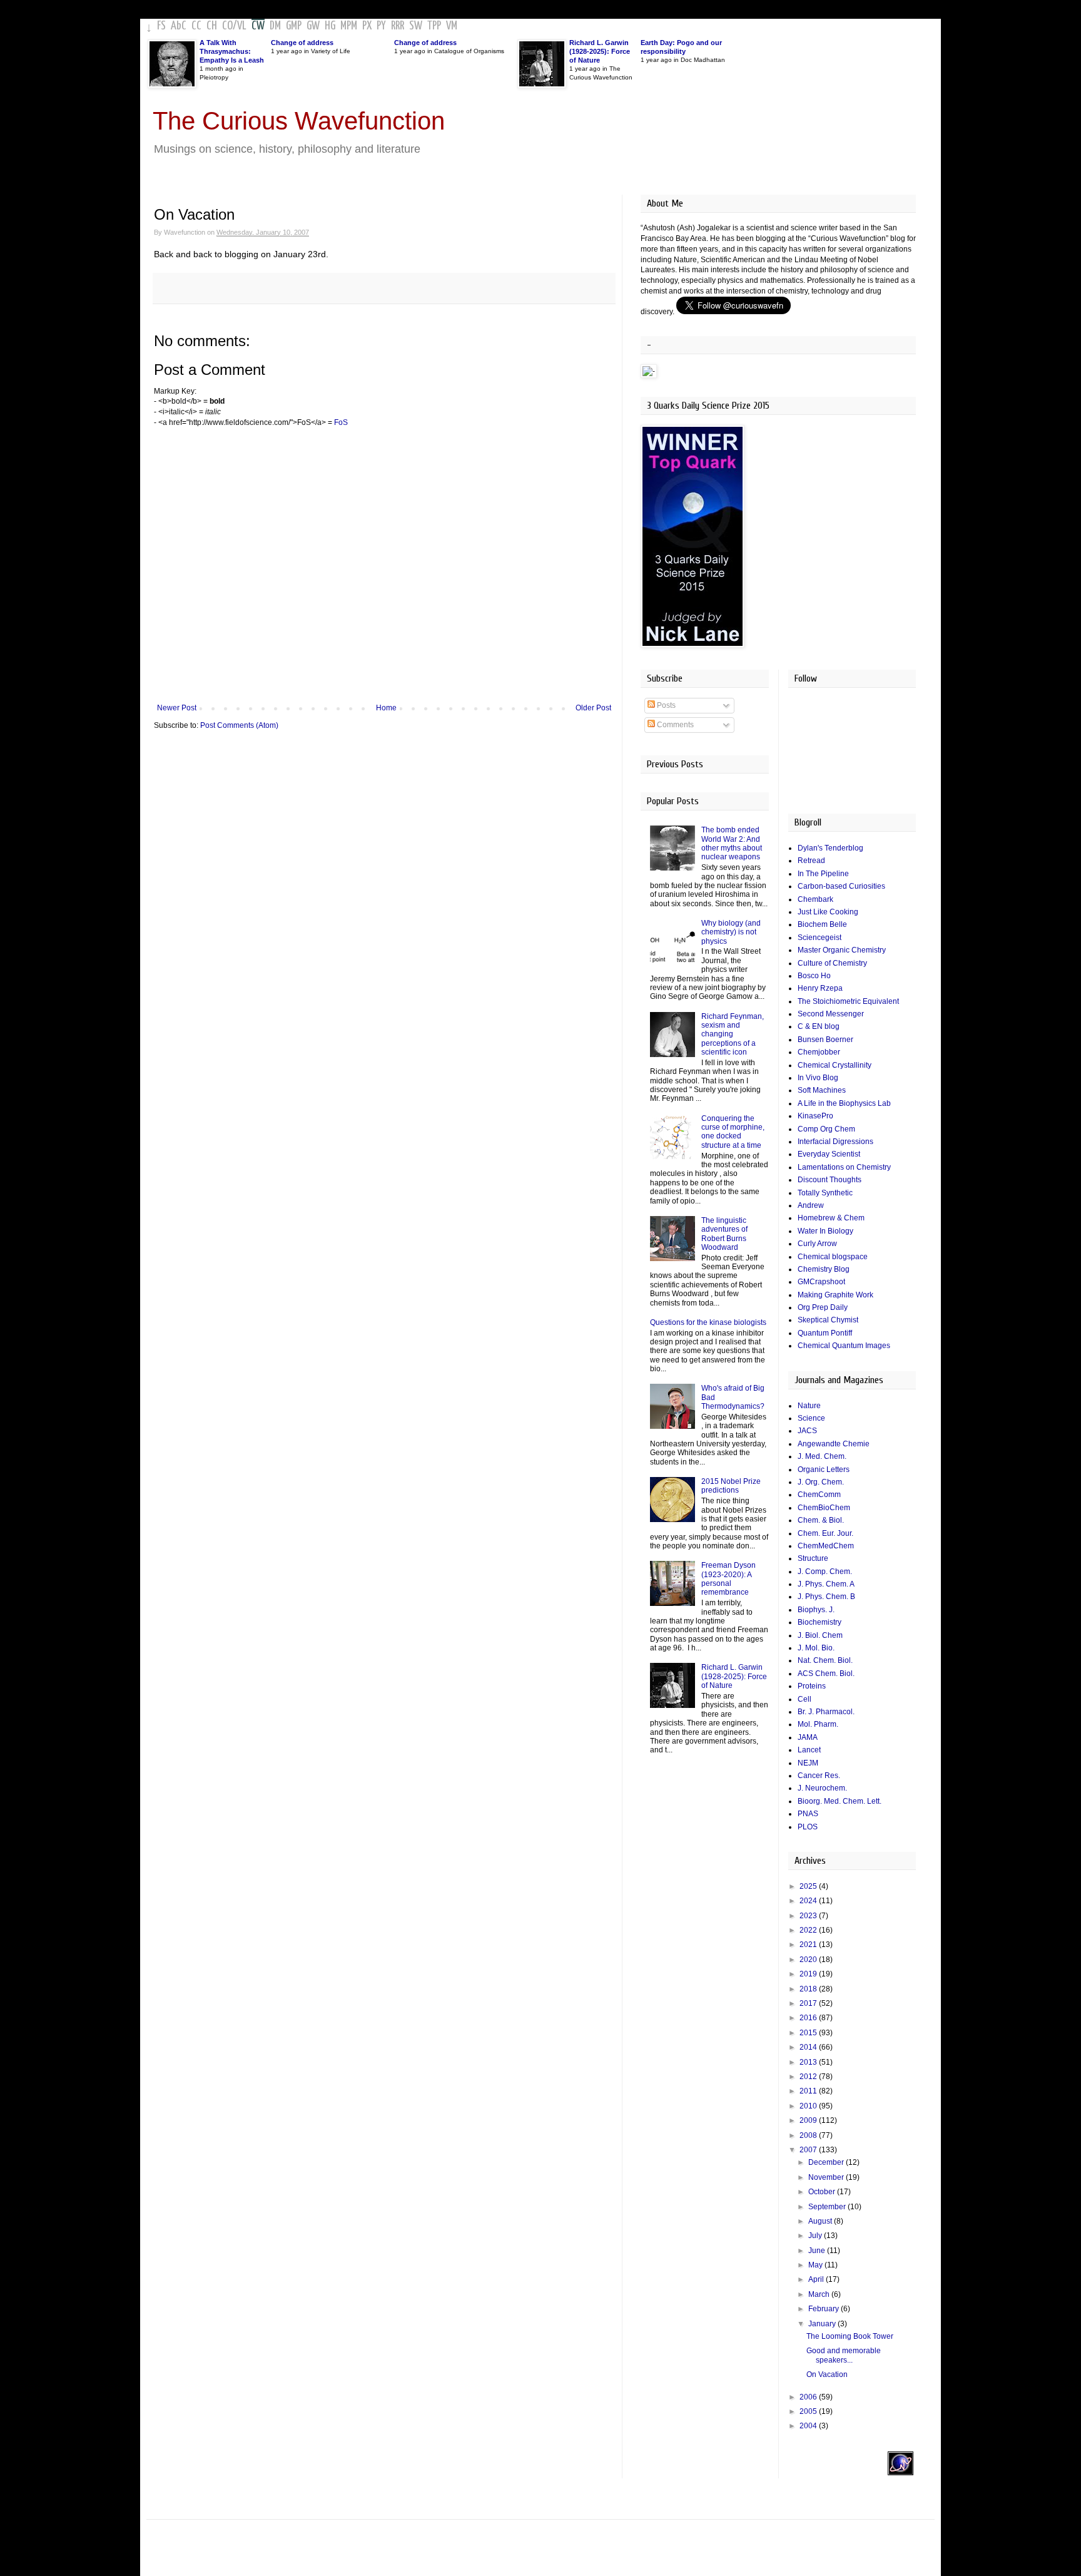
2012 (809, 2077)
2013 (809, 2062)
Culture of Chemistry (832, 963)
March (820, 2294)
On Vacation (827, 2374)
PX (367, 26)
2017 (809, 2003)
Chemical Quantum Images (844, 1346)
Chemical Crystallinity (835, 1065)
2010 (809, 2106)
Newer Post (177, 708)
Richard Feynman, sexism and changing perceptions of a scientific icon (733, 1035)
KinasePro (815, 1116)
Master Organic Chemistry (842, 950)
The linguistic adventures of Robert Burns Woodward (724, 1234)
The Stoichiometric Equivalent (848, 1001)
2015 (809, 2033)
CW (258, 26)
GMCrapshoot (821, 1282)
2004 (809, 2426)
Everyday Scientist (829, 1154)
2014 (809, 2047)
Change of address (302, 43)
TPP (434, 26)
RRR (398, 26)
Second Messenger (831, 1014)
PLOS (808, 1827)
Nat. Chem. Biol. (825, 1660)
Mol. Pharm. (818, 1724)
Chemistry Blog (824, 1269)
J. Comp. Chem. (825, 1572)
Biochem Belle (822, 924)
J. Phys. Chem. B (826, 1597)
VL (242, 26)
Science (811, 1418)
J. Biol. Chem (820, 1635)
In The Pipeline (823, 874)
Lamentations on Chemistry (844, 1167)
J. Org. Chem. (821, 1482)
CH (212, 26)
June (818, 2251)
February (825, 2309)
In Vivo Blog (818, 1078)
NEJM (808, 1763)
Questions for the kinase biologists (708, 1322)
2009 (809, 2120)
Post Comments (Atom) (239, 725)
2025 (809, 1886)
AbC (179, 26)
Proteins (812, 1686)
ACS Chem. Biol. (826, 1674)
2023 (809, 1916)
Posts (665, 705)
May (816, 2265)
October (823, 2192)
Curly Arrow (817, 1244)
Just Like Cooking (828, 912)
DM (275, 26)
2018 (809, 1989)
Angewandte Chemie (834, 1444)
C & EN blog (819, 1026)
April (817, 2279)
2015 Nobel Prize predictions (731, 1486)
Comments (674, 725)
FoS (341, 422)
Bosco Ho (814, 976)
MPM (349, 26)
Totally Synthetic (825, 1193)
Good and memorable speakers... (844, 2355)
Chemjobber (819, 1052)
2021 (809, 1945)
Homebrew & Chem (831, 1218)
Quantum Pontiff (825, 1333)
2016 (809, 2018)
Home (386, 708)
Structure (813, 1558)
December (827, 2162)
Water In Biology (825, 1231)
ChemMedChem (826, 1546)
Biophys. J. (816, 1610)
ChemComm (819, 1495)
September (828, 2207)
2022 (809, 1930)
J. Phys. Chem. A (826, 1584)
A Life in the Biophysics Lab (844, 1103)
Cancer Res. (819, 1776)
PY (381, 26)
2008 (809, 2135)
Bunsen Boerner (825, 1040)
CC (196, 26)
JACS (807, 1431)
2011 (809, 2091)
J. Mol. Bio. (816, 1648)
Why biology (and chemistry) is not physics (731, 932)
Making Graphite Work (835, 1295)
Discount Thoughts (830, 1180)
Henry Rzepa (820, 988)
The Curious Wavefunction (299, 121)
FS (161, 26)
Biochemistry (820, 1622)
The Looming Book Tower (850, 2336)
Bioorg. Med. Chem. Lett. (840, 1801)
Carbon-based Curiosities (841, 886)
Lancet (809, 1750)
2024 (809, 1901)
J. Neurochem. (822, 1788)
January (823, 2324)
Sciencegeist (820, 938)
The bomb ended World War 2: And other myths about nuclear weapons (732, 843)
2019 (809, 1974)
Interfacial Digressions (835, 1142)
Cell (804, 1699)
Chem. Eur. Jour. (825, 1533)
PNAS (808, 1814)
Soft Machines (822, 1090)
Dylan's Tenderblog (830, 848)
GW (313, 26)
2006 (809, 2397)
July (816, 2236)
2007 (809, 2150)
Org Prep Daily (823, 1307)
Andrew (811, 1205)
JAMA (808, 1737)
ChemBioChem (824, 1508)
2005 (809, 2411)
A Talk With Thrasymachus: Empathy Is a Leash (232, 51)
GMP (294, 26)
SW (416, 26)
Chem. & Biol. (821, 1520)
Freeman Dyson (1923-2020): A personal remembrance (728, 1579)
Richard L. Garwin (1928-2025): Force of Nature (600, 51)
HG (330, 26)
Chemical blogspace (833, 1257)
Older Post (593, 708)
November (827, 2177)
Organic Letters (824, 1469)
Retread (811, 861)
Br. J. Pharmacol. (826, 1712)
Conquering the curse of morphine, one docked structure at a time (733, 1132)
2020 (809, 1960)
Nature (809, 1406)
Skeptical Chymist (828, 1320)
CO (227, 26)
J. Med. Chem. (822, 1456)
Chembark (815, 899)
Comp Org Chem (826, 1129)
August (821, 2221)
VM (452, 26)
